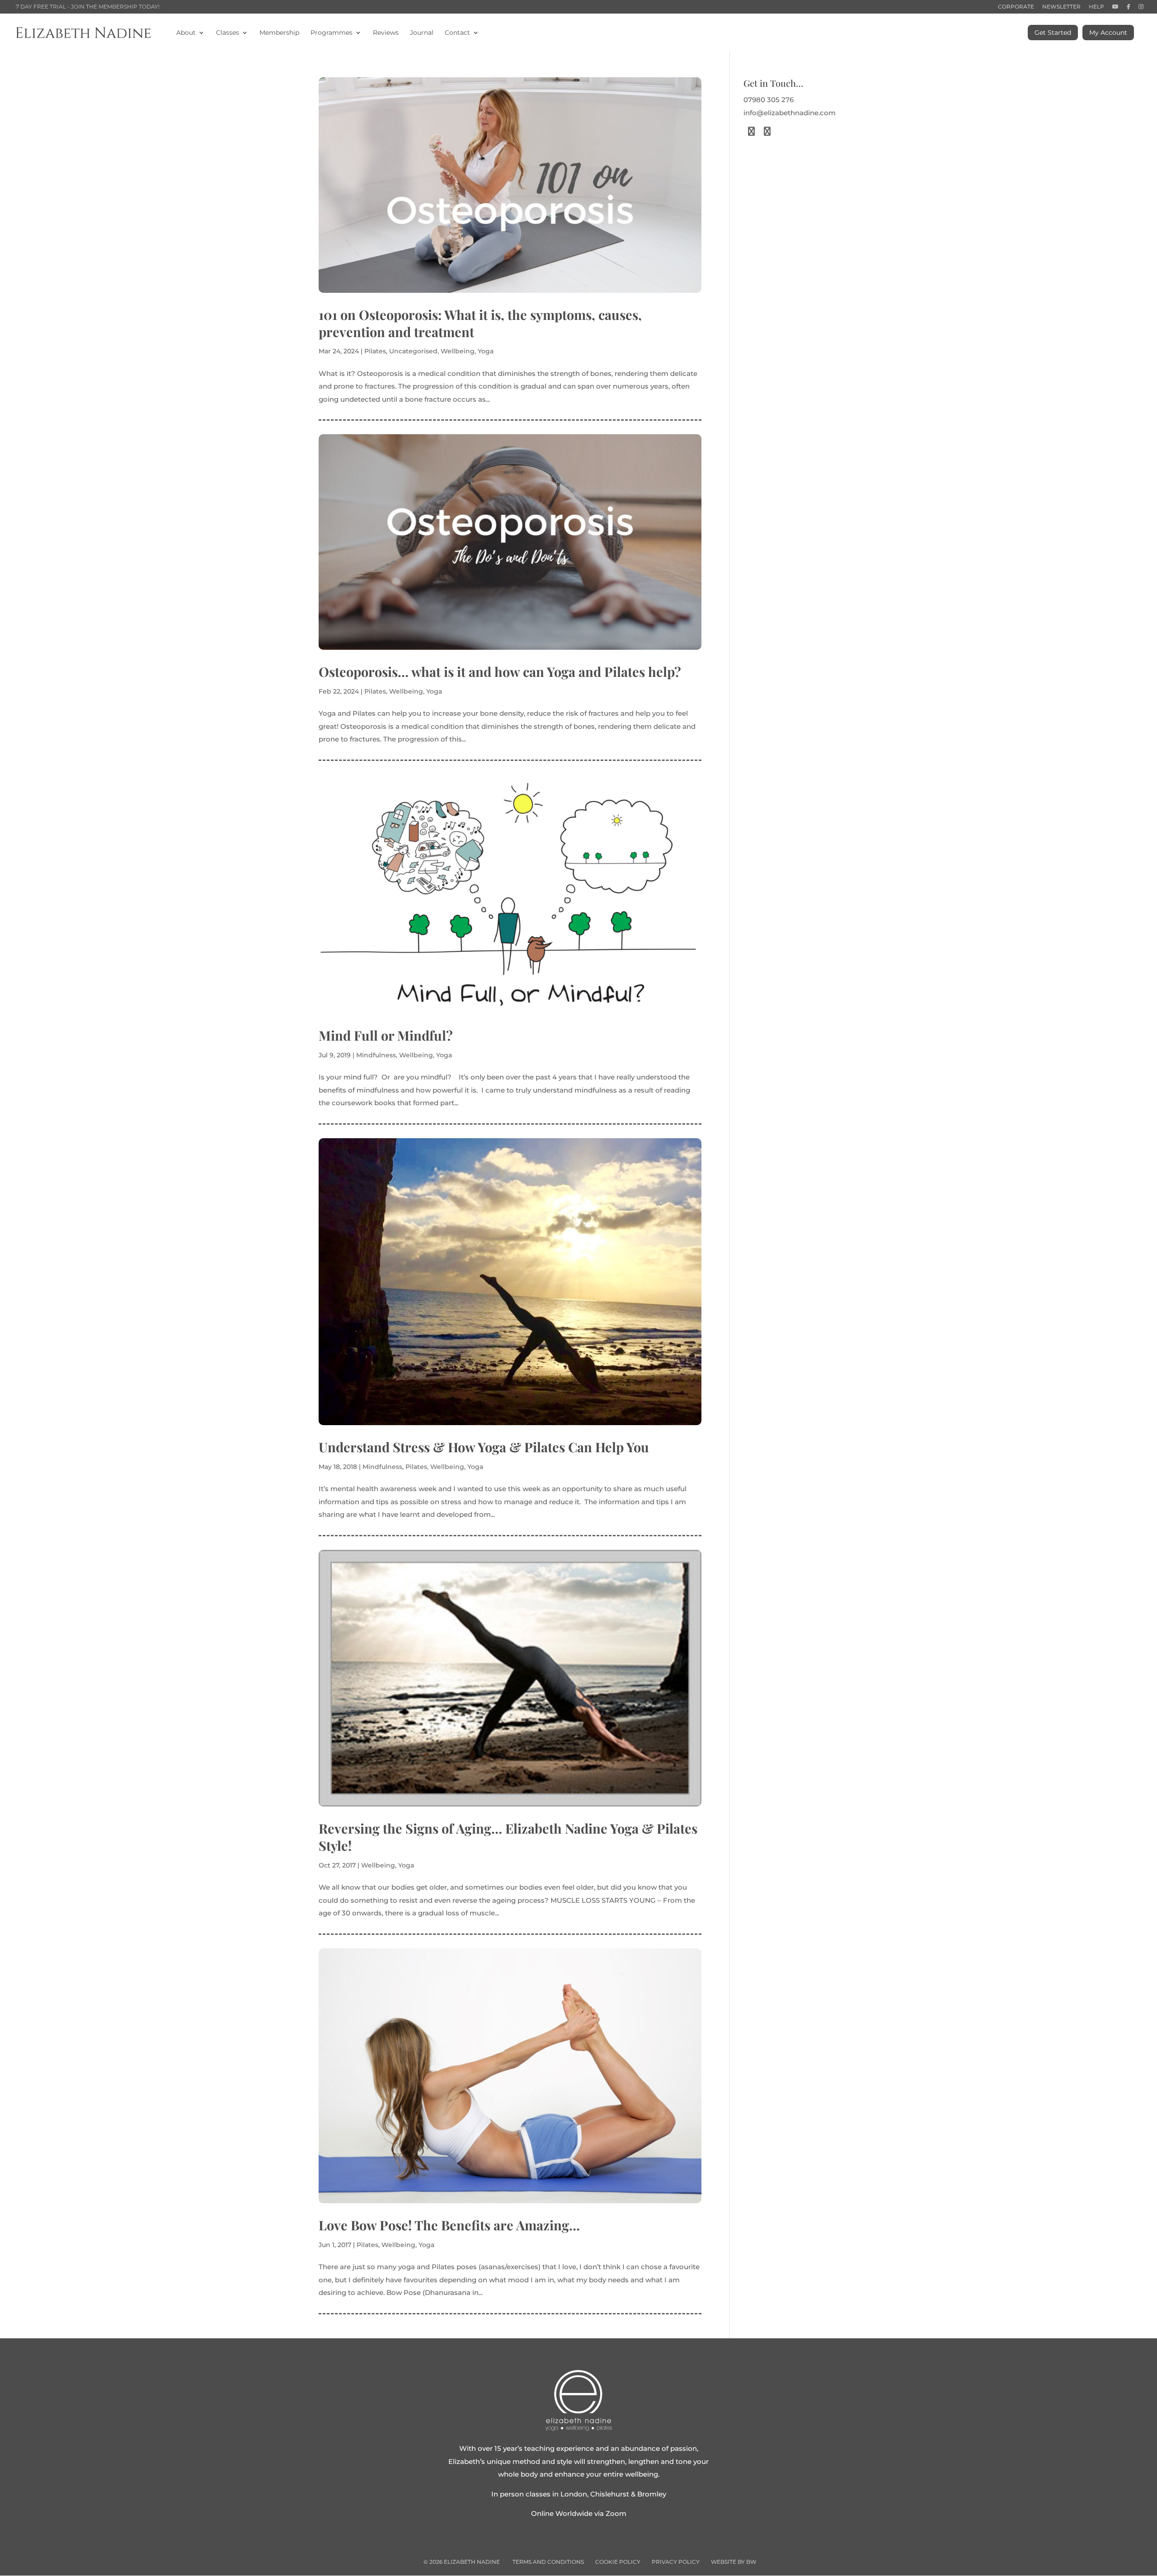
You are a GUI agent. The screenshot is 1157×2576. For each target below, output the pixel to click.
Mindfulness (376, 1055)
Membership (279, 33)
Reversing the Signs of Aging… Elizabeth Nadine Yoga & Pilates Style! (508, 1837)
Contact (457, 33)
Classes (228, 33)
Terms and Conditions (548, 2562)
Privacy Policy (676, 2562)
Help (1096, 7)
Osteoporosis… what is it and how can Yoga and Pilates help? (500, 671)
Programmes (332, 33)
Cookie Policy (618, 2562)
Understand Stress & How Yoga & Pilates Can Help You (484, 1447)
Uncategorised (413, 351)
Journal (422, 33)
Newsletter (1061, 7)
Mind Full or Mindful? (386, 1035)
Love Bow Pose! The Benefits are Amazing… (449, 2225)
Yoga (486, 351)
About (186, 33)
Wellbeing (458, 351)
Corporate (1016, 7)
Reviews (386, 33)
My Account (1108, 33)
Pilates (375, 351)
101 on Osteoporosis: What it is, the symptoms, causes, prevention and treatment (480, 323)
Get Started (1053, 33)
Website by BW (734, 2562)
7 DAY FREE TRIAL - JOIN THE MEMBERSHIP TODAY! (88, 7)
